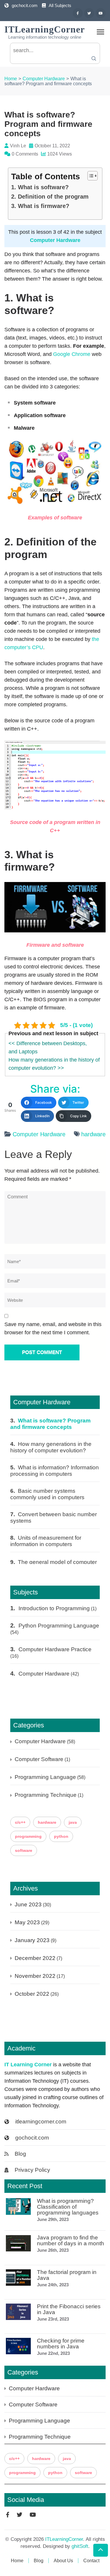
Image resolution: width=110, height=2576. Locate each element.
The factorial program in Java (67, 2275)
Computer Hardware (55, 240)
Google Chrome (72, 354)
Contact (91, 2561)
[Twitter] (89, 13)
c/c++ (20, 1822)
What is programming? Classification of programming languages (68, 2207)
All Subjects (60, 5)
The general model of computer (57, 1562)
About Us (63, 2561)
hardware (93, 1134)
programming (28, 1836)
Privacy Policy (32, 2170)
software (24, 1850)
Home (17, 2561)
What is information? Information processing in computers (55, 1471)
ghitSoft (80, 2546)
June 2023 (28, 1904)
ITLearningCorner (45, 29)
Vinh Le (18, 146)
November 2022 (35, 1976)
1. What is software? (40, 187)
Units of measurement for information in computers (46, 1541)
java (73, 1822)
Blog (20, 2154)
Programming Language (45, 1777)
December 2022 (35, 1958)
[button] (90, 176)
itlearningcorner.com (41, 2122)
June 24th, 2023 (53, 2285)
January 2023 (32, 1940)
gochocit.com (25, 5)
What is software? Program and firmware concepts (50, 1424)
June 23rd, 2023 (53, 2319)
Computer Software (39, 1759)
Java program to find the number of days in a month (71, 2241)
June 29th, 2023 (53, 2219)
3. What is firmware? (40, 206)
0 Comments (25, 154)
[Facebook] (78, 13)
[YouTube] (101, 13)
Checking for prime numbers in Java (61, 2344)
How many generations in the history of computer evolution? (51, 1447)
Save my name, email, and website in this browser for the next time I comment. (53, 1328)
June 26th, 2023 (53, 2250)
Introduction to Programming (54, 1608)
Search (94, 58)
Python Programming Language (59, 1626)
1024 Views (60, 154)
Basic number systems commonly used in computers (47, 1494)
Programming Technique (46, 1795)
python (61, 1836)
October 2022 (32, 1994)
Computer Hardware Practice (55, 1649)
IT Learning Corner (28, 2065)
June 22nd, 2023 (53, 2353)
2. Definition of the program (50, 197)
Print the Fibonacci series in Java (69, 2309)
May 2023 (27, 1922)
